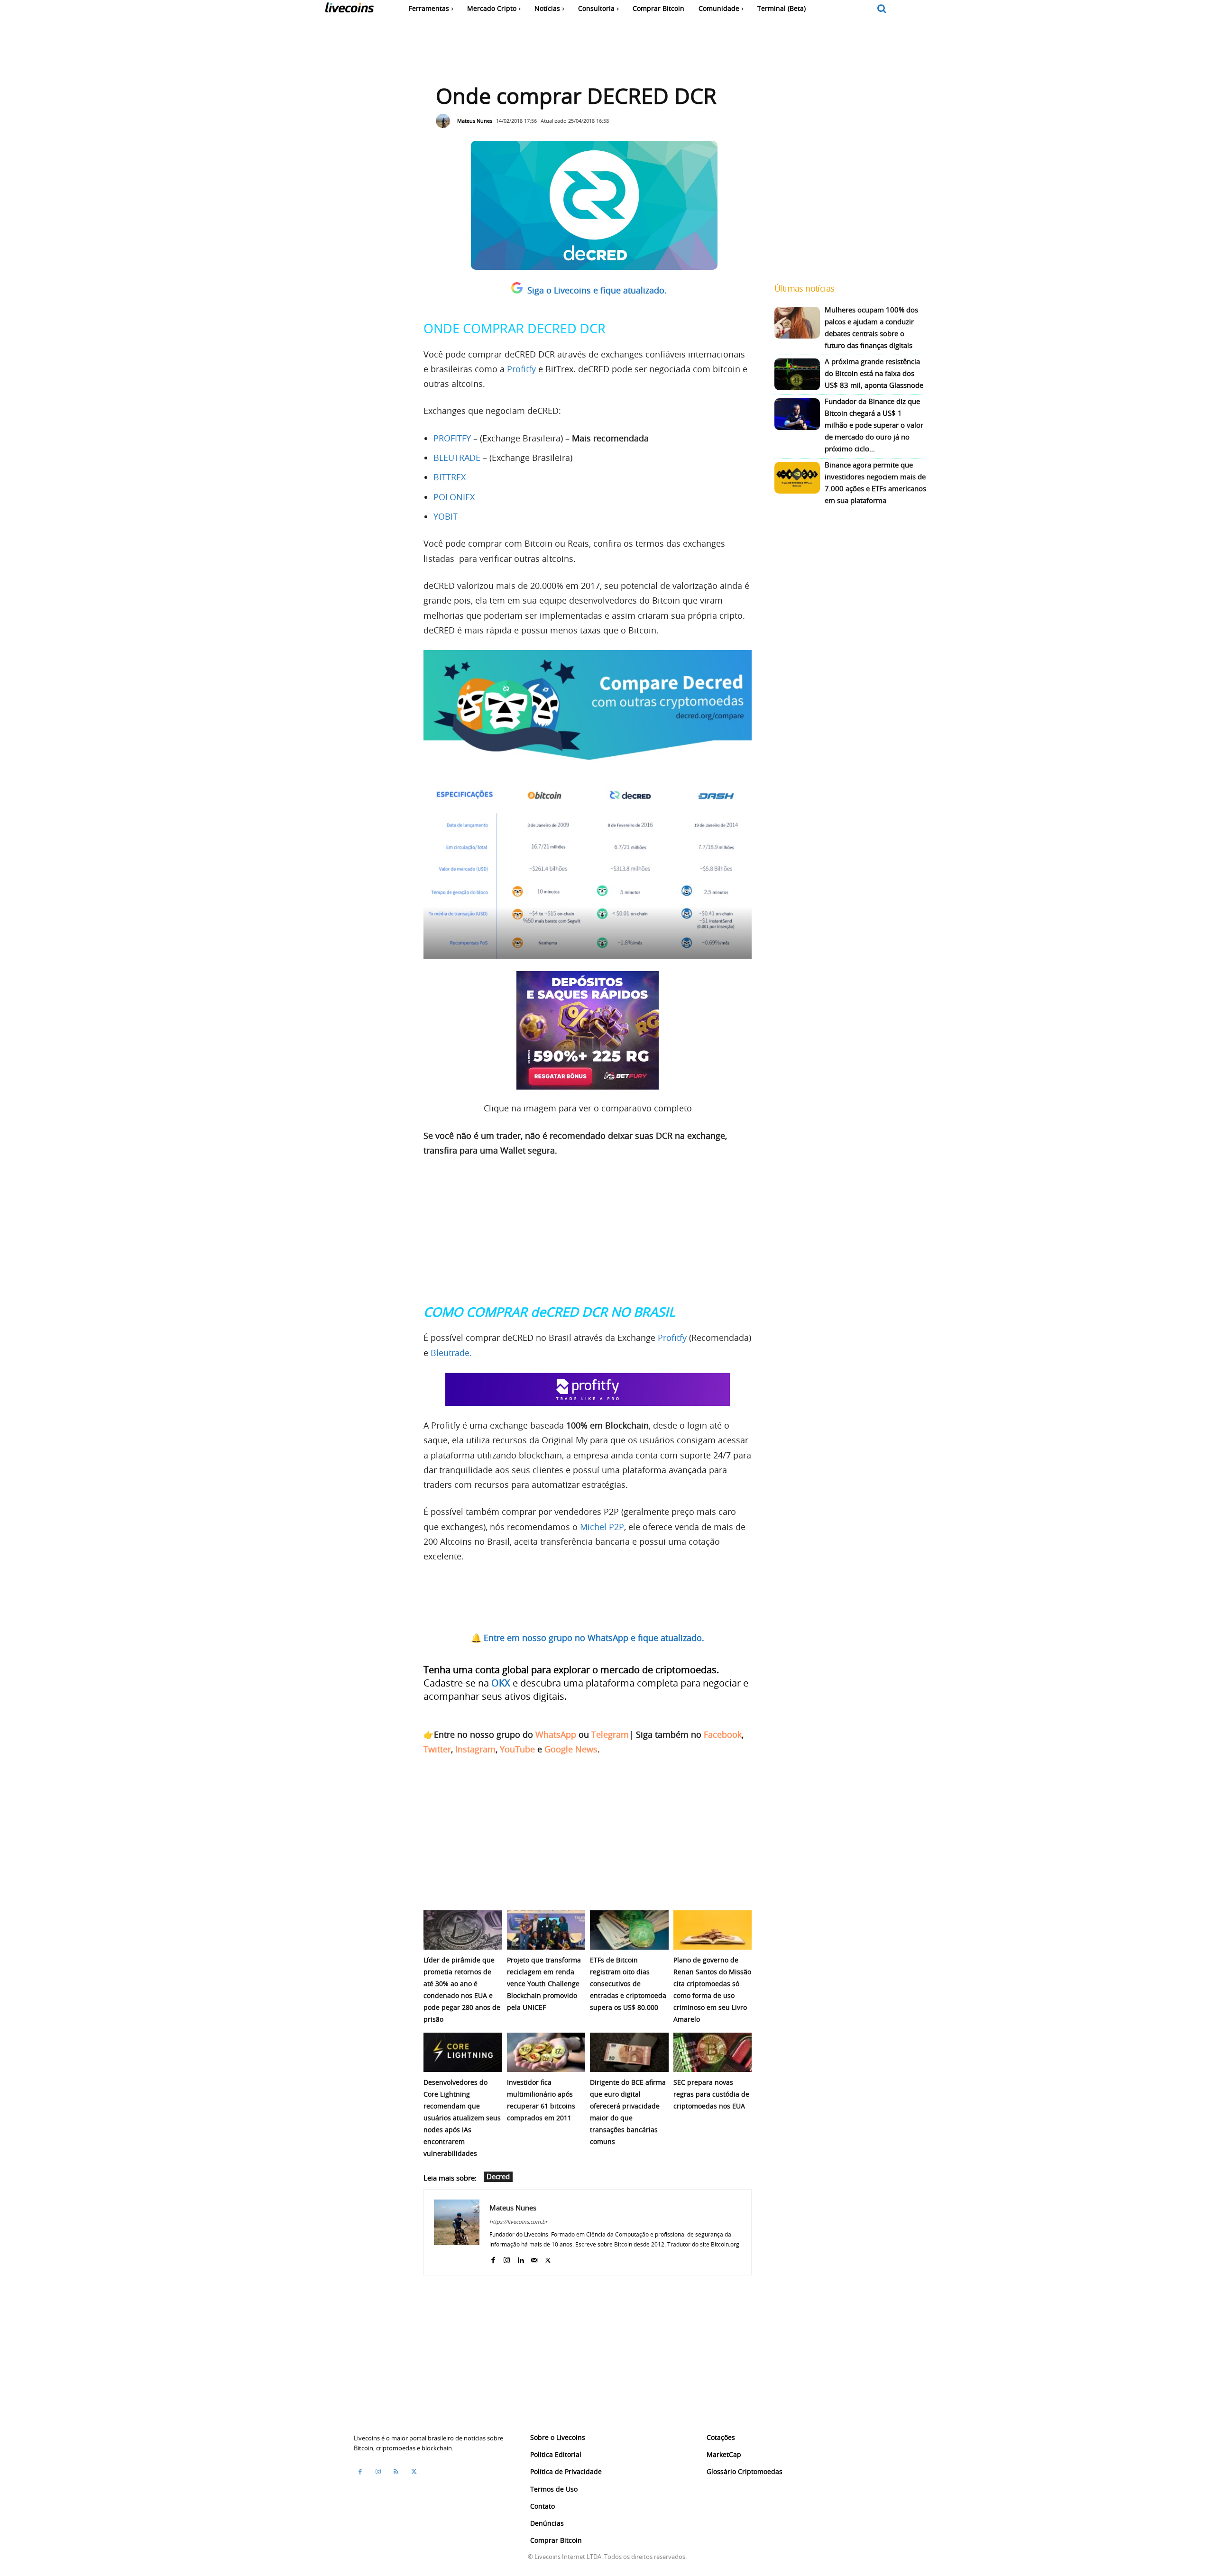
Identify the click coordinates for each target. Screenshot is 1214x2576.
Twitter (437, 1749)
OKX (501, 1683)
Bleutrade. (451, 1353)
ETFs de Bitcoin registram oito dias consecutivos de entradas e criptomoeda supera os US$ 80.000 (628, 1984)
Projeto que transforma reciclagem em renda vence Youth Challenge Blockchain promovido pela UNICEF (544, 1984)
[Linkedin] (520, 2258)
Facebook (723, 1734)
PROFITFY (452, 438)
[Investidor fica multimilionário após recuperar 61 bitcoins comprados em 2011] (546, 2052)
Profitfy (520, 369)
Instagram (475, 1749)
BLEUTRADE (457, 458)
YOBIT (446, 516)
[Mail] (534, 2258)
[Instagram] (507, 2258)
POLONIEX (454, 497)
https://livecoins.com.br (518, 2222)
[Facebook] (493, 2258)
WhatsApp (556, 1734)
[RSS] (396, 2471)
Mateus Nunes (475, 121)
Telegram (610, 1734)
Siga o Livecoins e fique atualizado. (597, 290)
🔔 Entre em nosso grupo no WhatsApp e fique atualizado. (588, 1638)
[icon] (882, 9)
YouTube (517, 1749)
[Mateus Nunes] (445, 121)
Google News (571, 1749)
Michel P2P (602, 1527)
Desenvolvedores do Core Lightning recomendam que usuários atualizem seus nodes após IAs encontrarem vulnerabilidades (462, 2118)
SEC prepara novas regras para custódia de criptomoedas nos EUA (711, 2094)
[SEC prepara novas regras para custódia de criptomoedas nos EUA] (713, 2052)
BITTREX (450, 477)
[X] (548, 2258)
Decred (498, 2176)
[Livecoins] (349, 10)
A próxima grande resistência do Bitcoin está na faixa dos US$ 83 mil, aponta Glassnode (874, 373)
